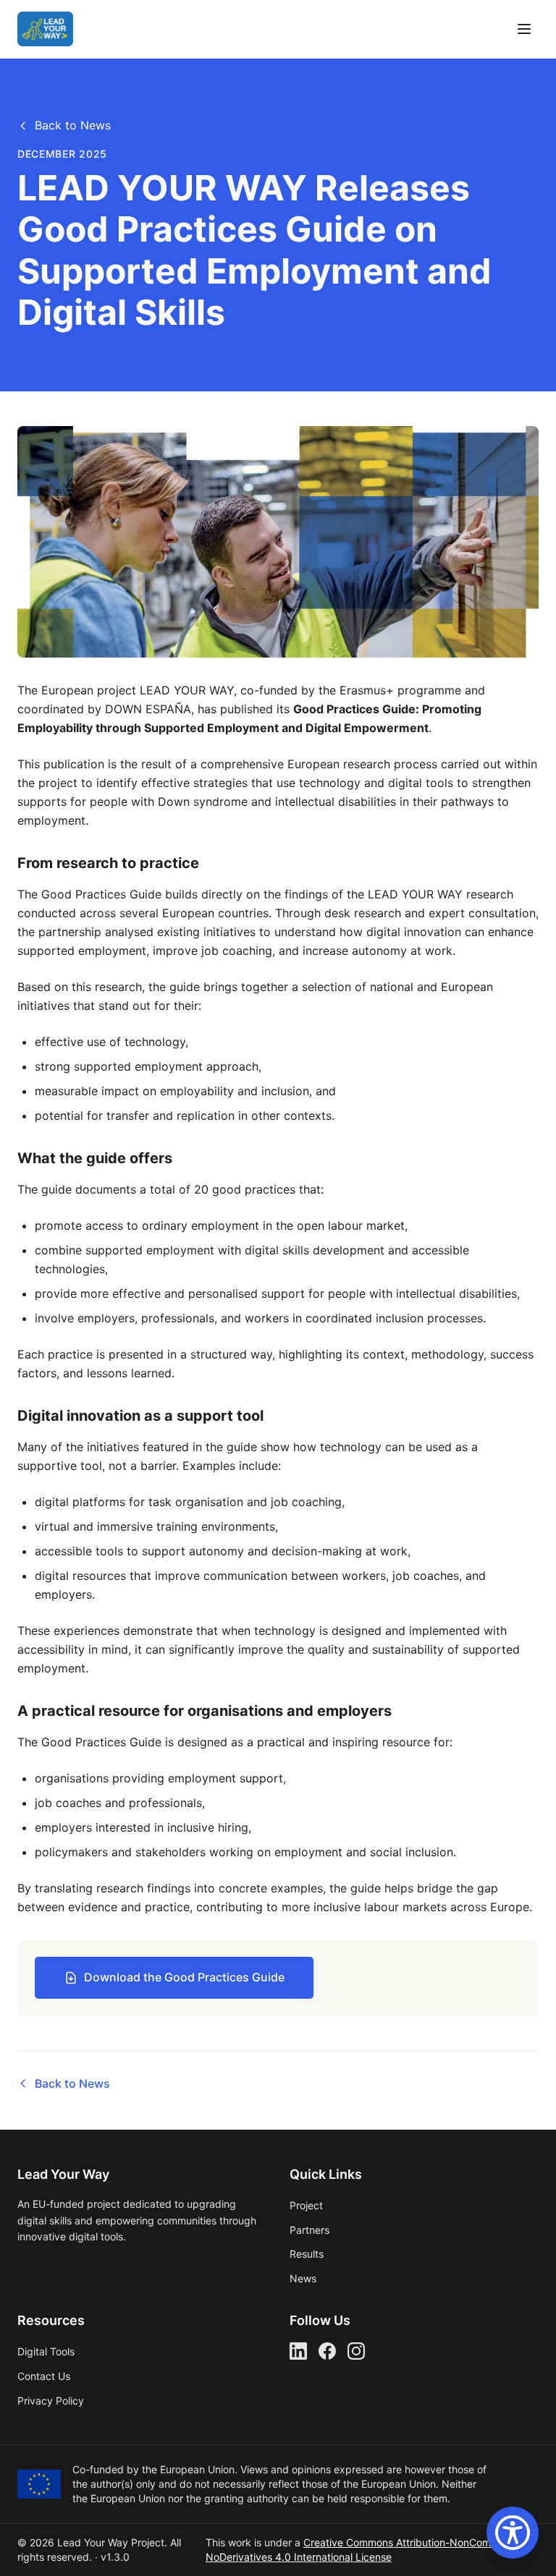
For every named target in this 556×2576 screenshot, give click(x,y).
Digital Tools (46, 2351)
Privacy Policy (51, 2401)
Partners (309, 2230)
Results (307, 2254)
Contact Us (44, 2376)
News (303, 2278)
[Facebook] (327, 2351)
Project (306, 2205)
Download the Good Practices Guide (184, 1977)
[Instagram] (356, 2351)
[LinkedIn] (298, 2351)
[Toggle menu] (524, 29)
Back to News (73, 125)
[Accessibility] (513, 2533)
